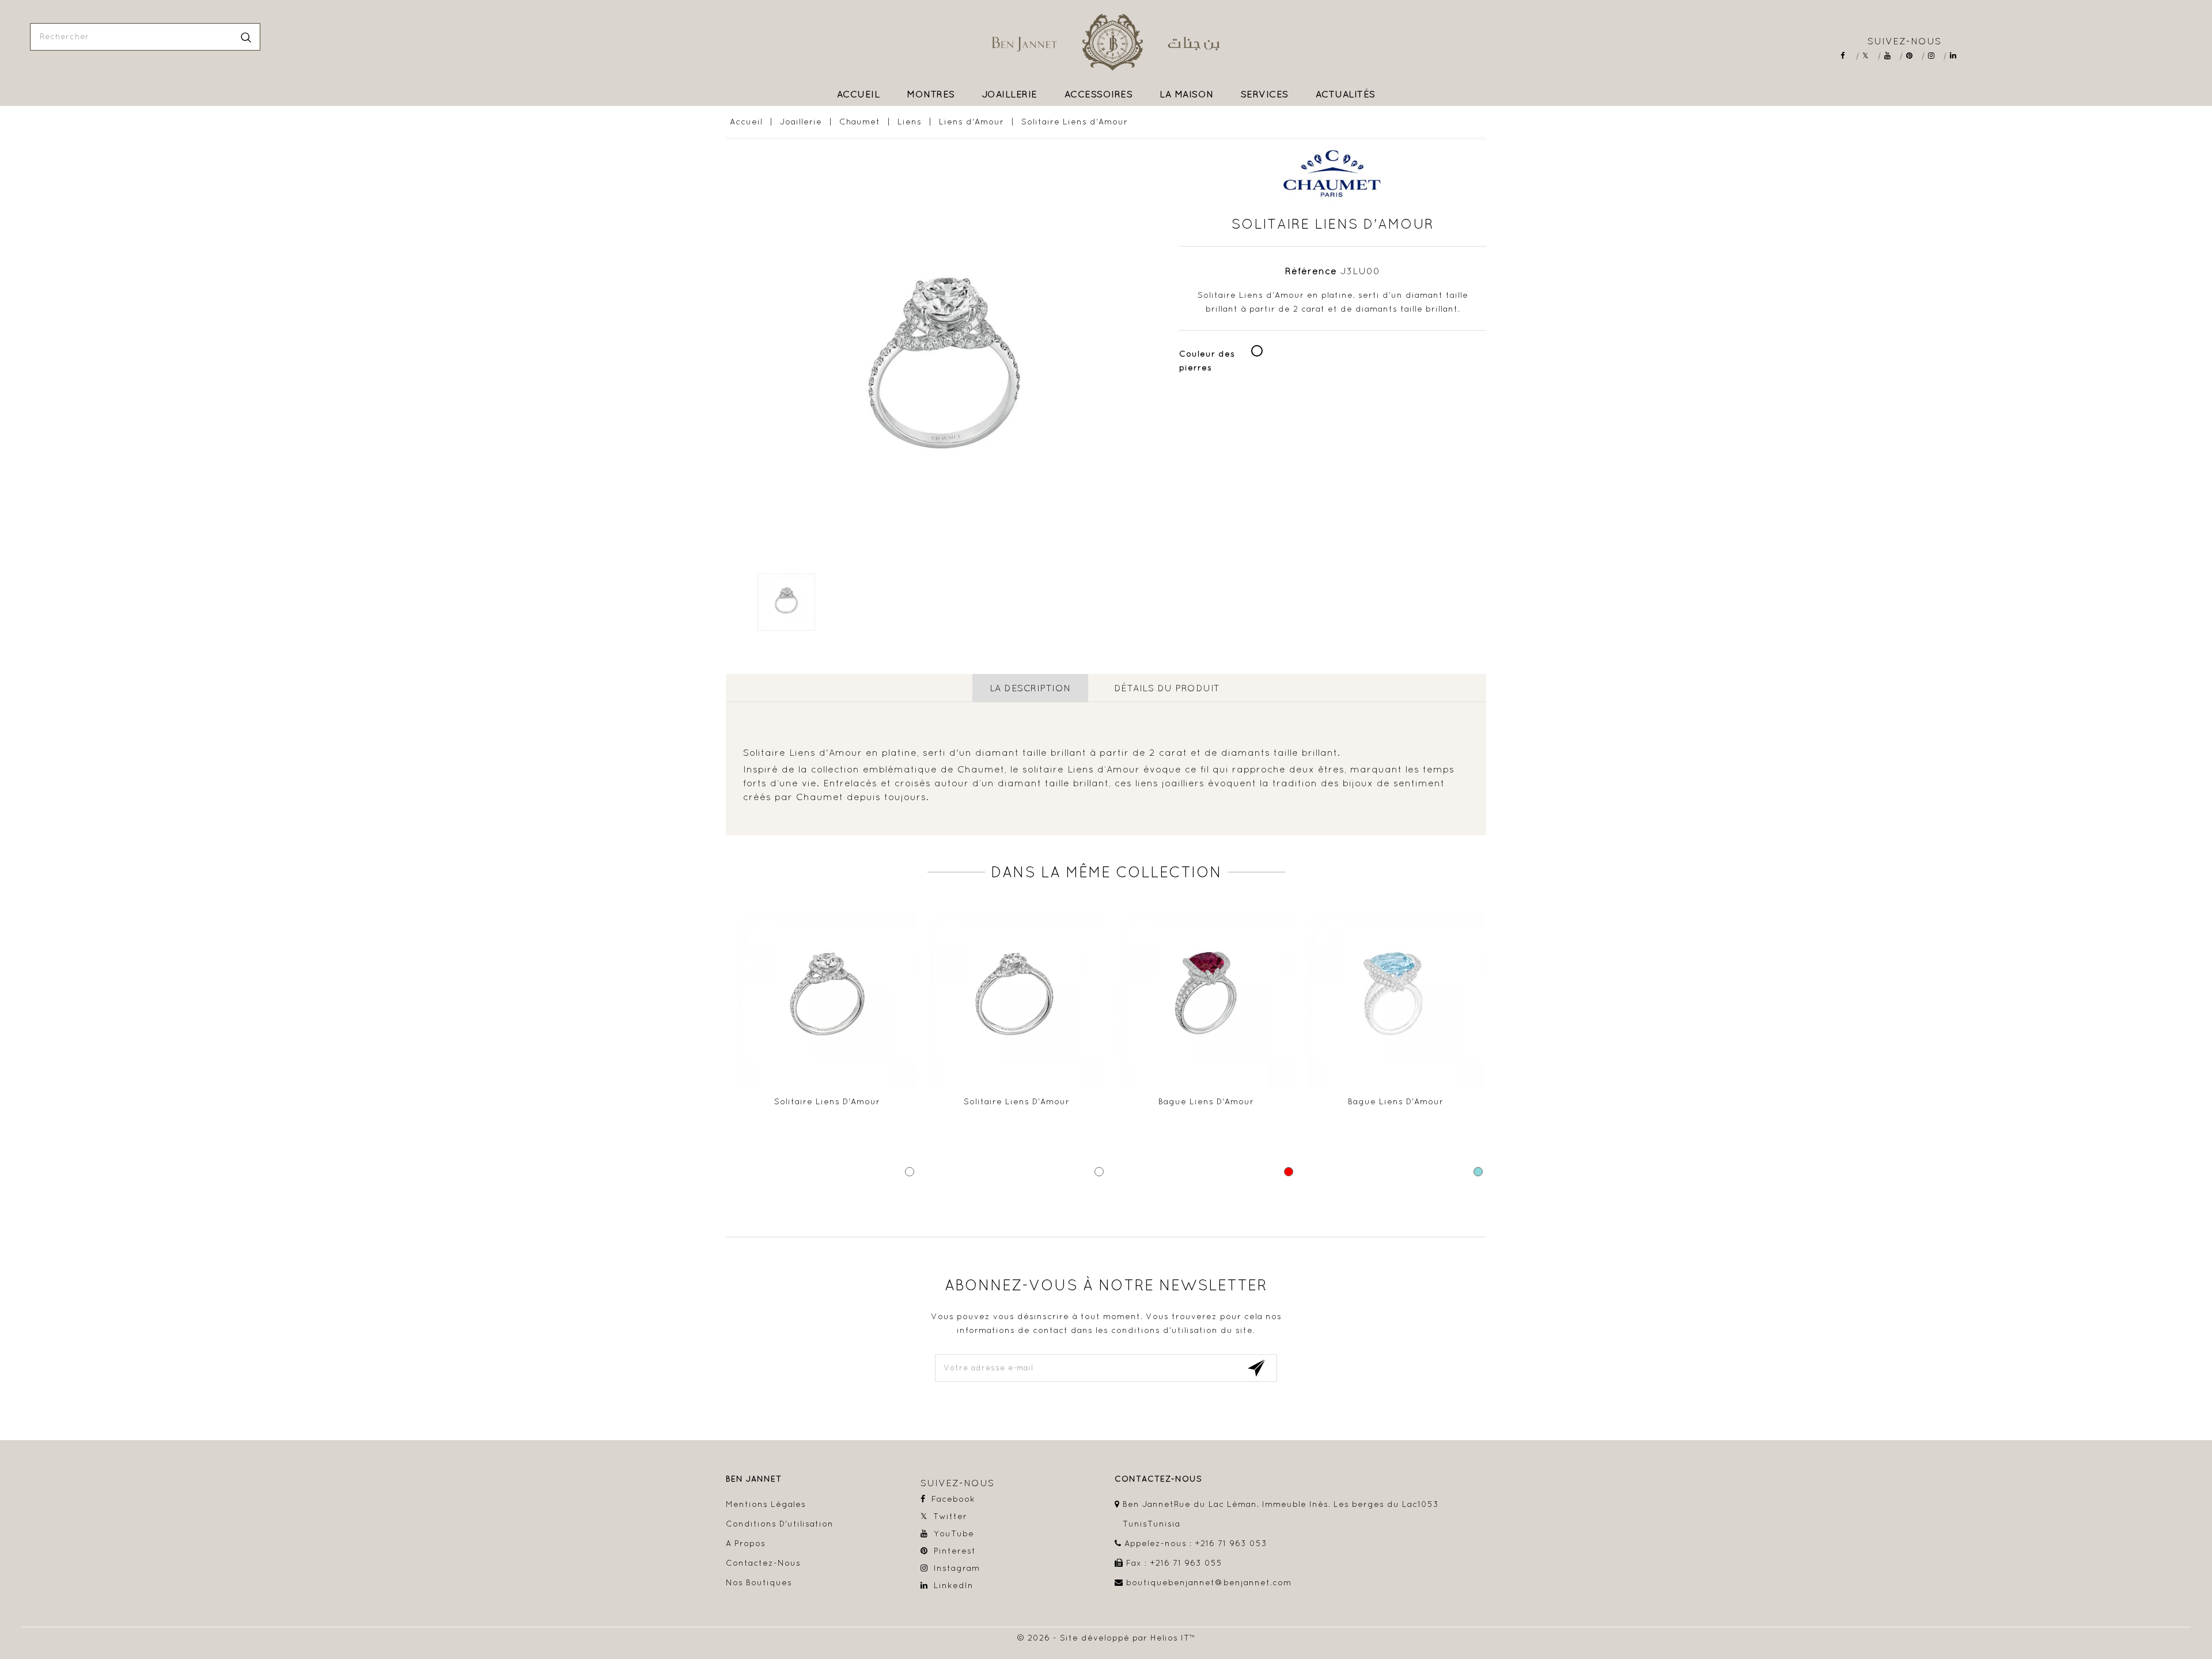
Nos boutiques (759, 1582)
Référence (1311, 271)
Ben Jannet (754, 1479)
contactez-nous (1158, 1479)
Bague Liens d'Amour (1206, 1101)
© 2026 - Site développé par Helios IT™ (1106, 1638)
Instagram (1935, 56)
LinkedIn (1957, 56)
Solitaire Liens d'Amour (827, 1101)
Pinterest (1913, 56)
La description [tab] (1030, 688)
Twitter (1870, 56)
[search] (246, 37)
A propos (746, 1543)
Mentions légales (766, 1504)
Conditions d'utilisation (780, 1524)
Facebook (1848, 56)
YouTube (1891, 56)
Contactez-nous (763, 1563)
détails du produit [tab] (1167, 688)
